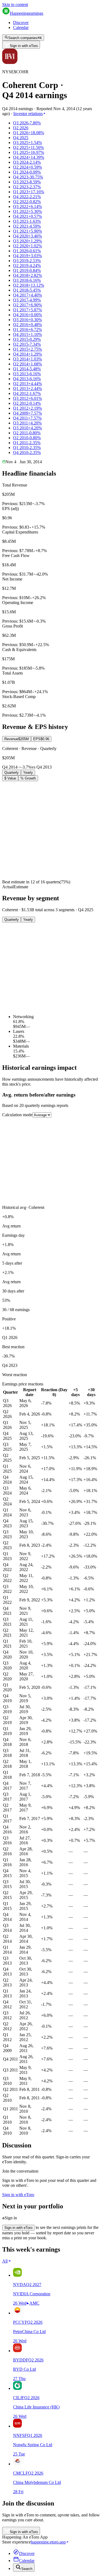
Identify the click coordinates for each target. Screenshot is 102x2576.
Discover (21, 23)
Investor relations (28, 114)
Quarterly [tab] (12, 773)
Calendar (21, 27)
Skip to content (15, 5)
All (5, 2261)
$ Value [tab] (10, 778)
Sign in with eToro (24, 46)
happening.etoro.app (48, 2542)
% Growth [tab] (28, 778)
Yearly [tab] (28, 773)
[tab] (17, 739)
